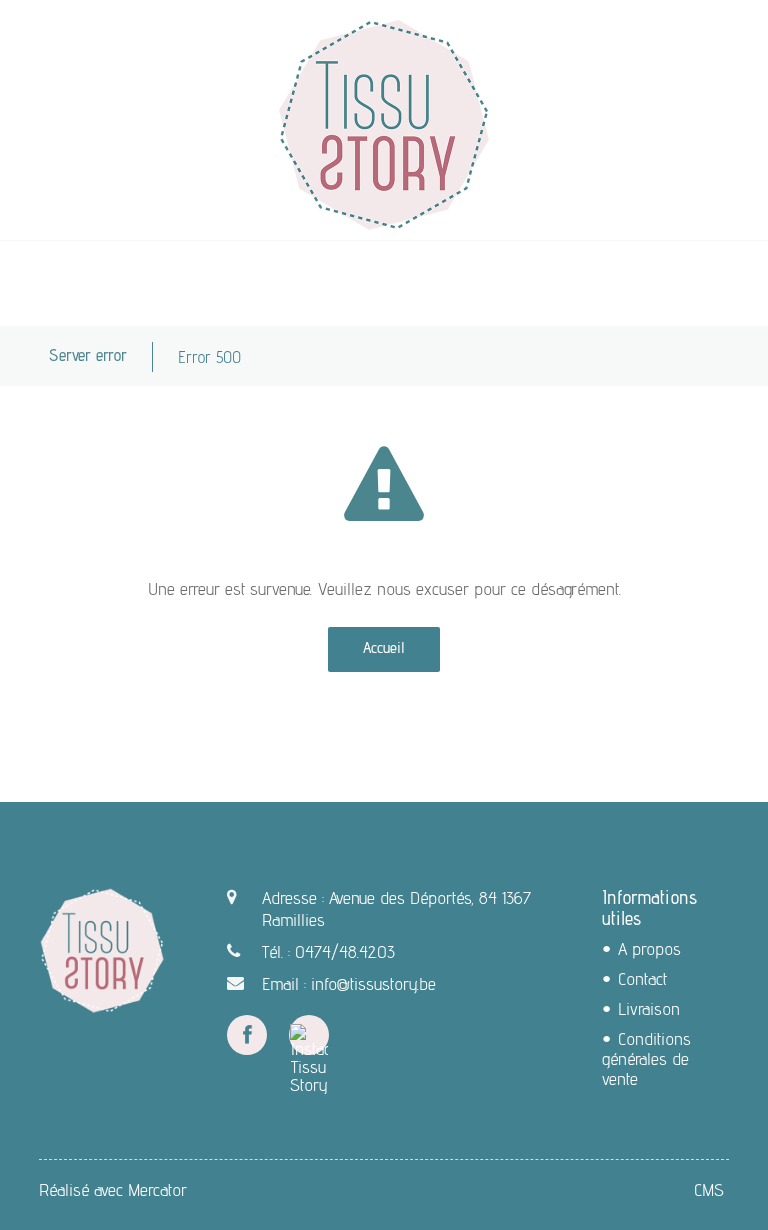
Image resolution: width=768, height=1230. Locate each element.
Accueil (384, 647)
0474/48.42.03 (345, 951)
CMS (709, 1189)
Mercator (157, 1189)
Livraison (649, 1008)
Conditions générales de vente (646, 1058)
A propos (649, 948)
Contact (642, 978)
